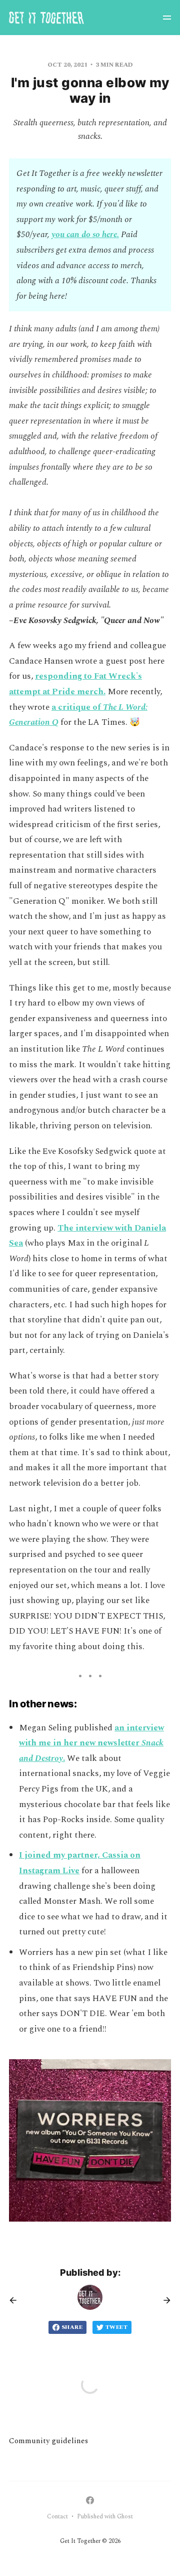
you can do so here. (85, 235)
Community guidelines (48, 2441)
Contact (57, 2517)
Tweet (116, 2327)
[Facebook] (90, 2500)
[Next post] (163, 2300)
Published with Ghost (105, 2517)
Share (72, 2327)
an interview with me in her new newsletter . (91, 1743)
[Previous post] (16, 2300)
